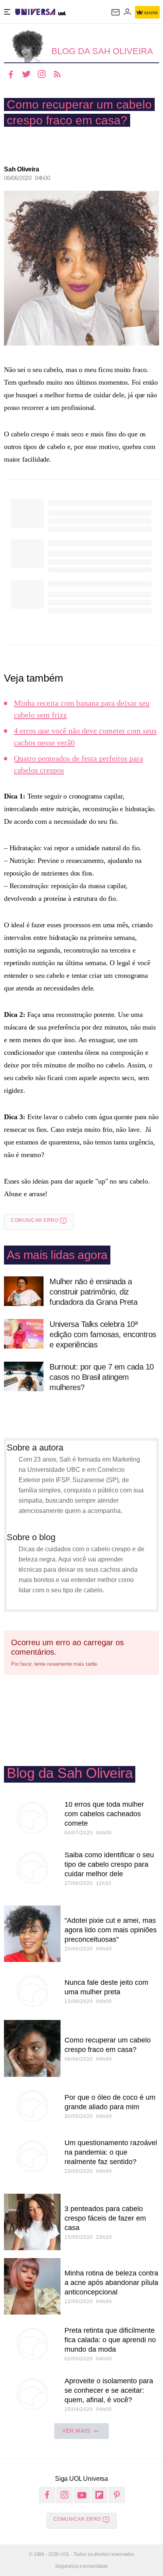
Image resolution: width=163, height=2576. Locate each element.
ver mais (76, 2431)
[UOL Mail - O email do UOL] (116, 12)
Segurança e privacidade (81, 2566)
